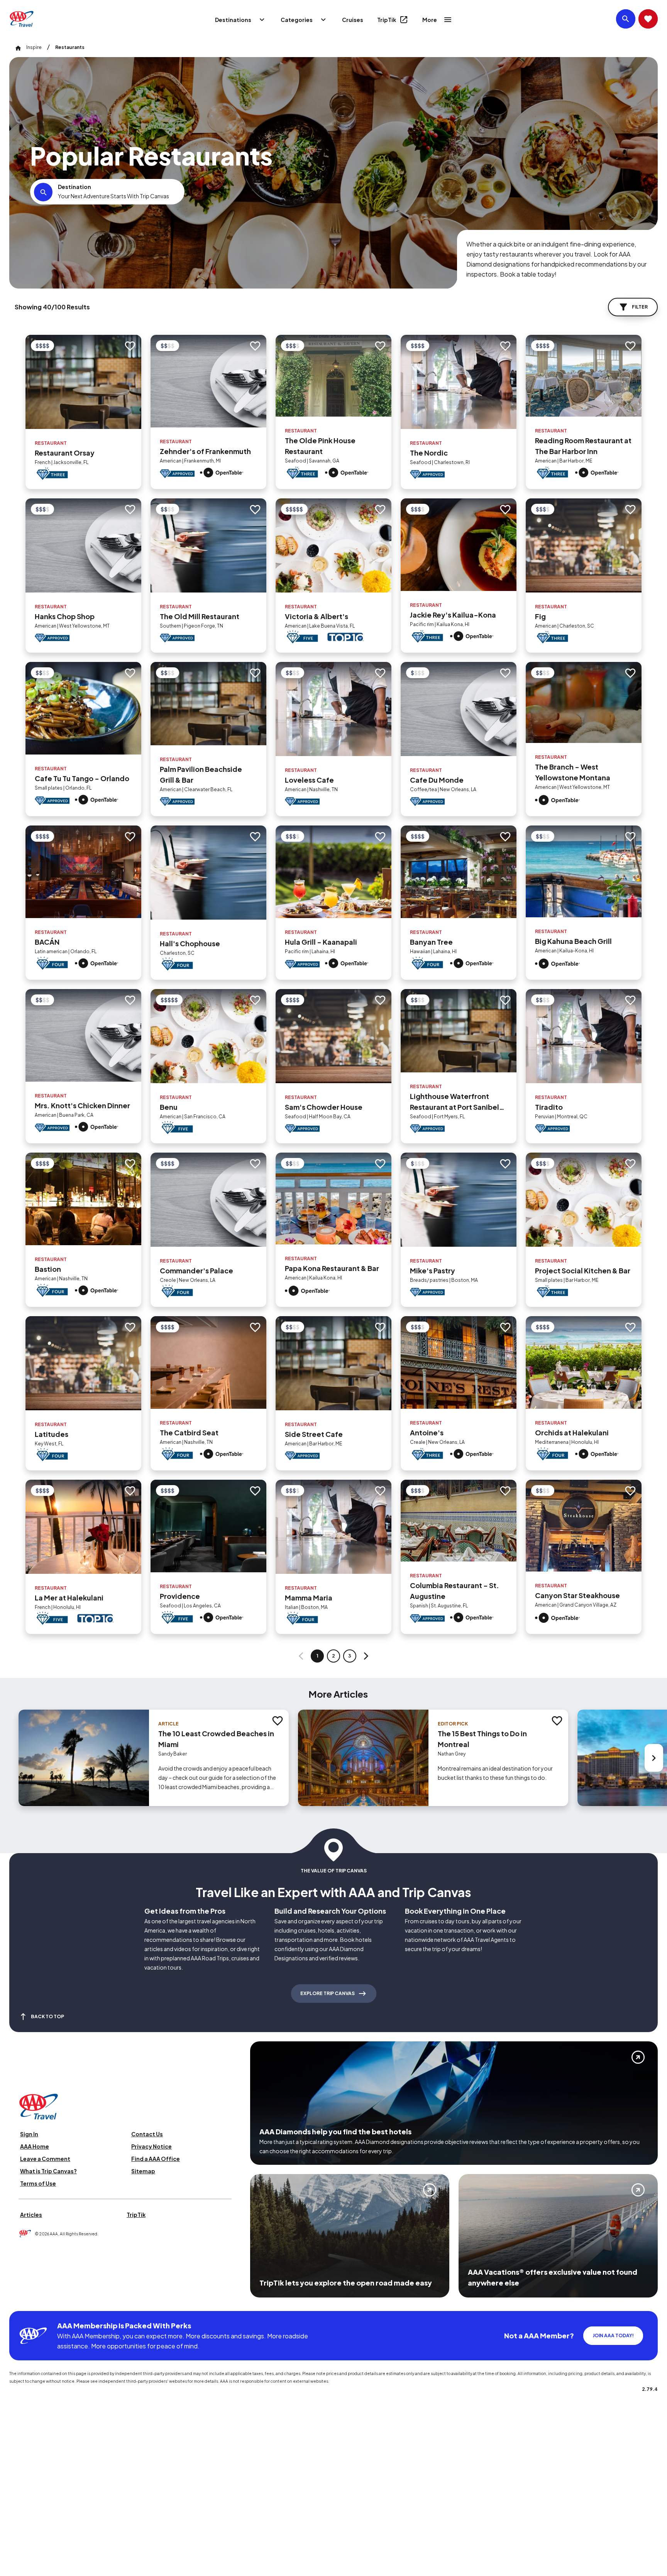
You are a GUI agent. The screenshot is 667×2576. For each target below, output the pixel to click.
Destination (74, 187)
